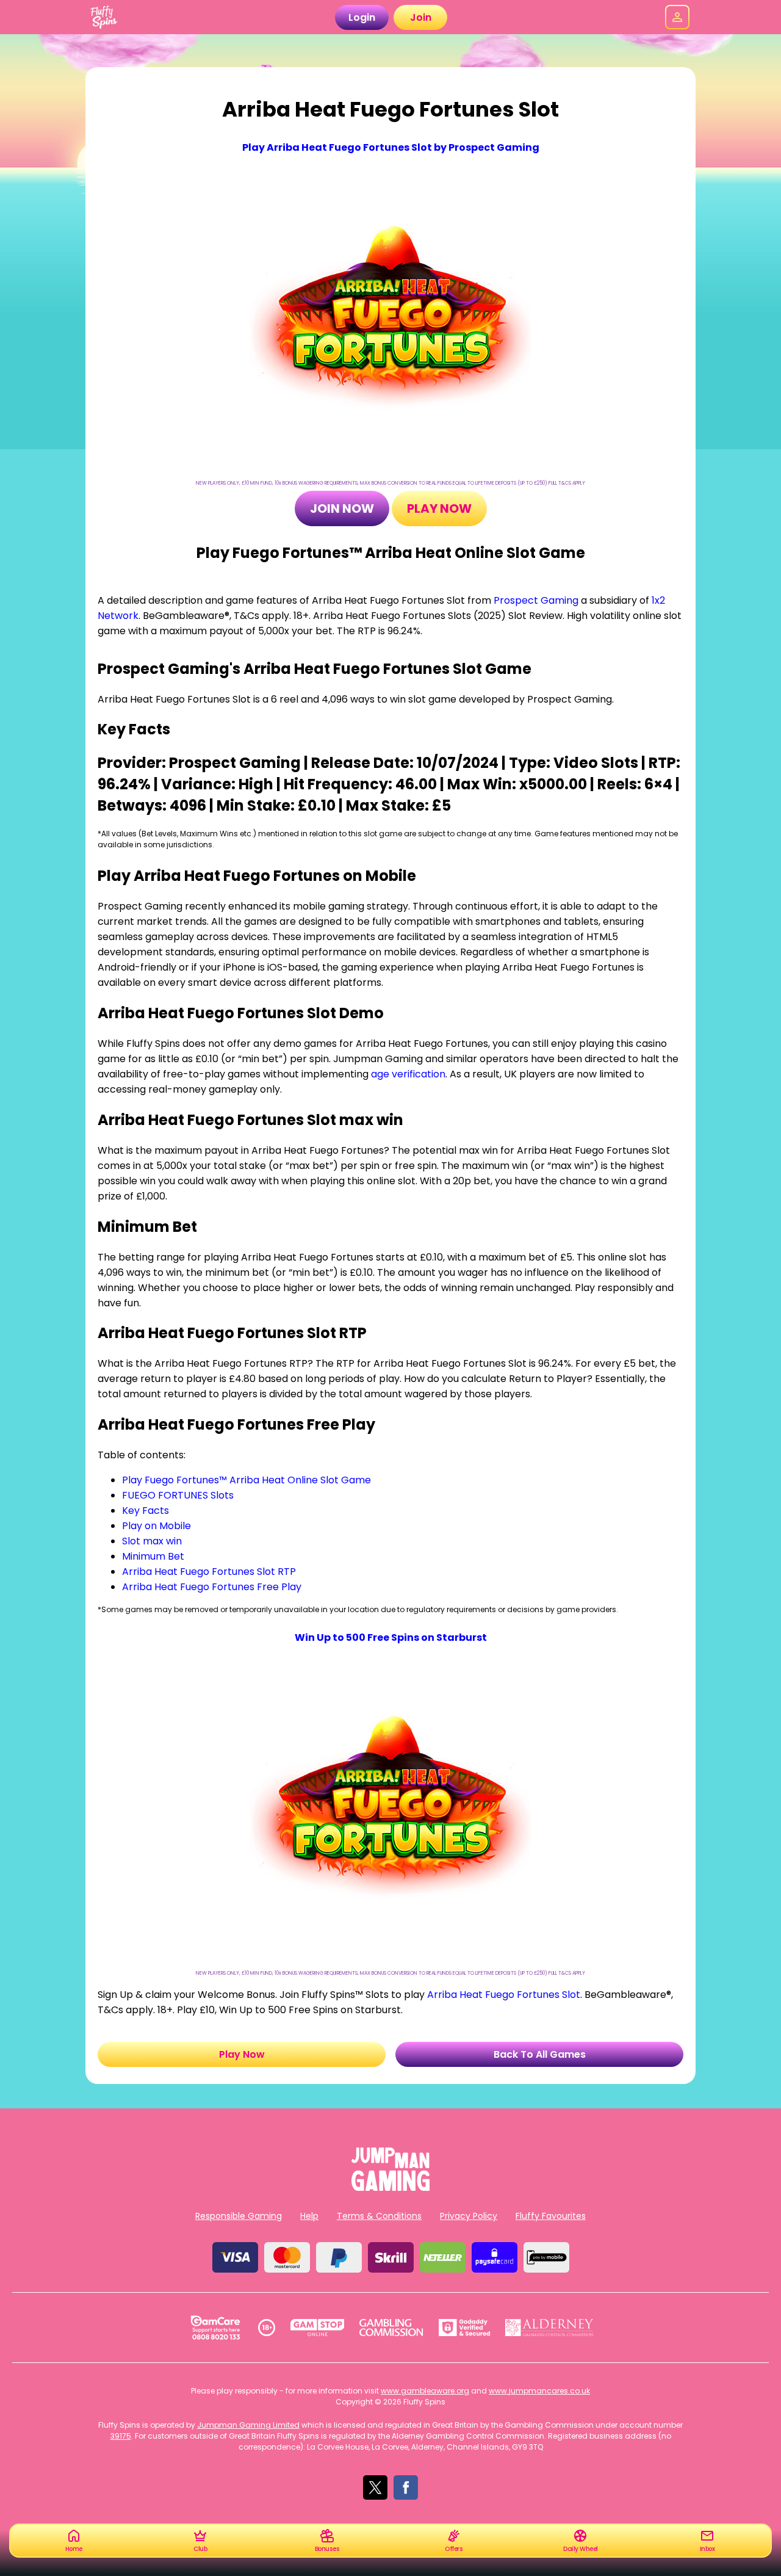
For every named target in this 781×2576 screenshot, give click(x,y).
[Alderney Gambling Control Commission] (549, 2328)
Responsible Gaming (239, 2216)
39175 (121, 2436)
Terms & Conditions (379, 2216)
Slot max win (152, 1541)
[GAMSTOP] (318, 2328)
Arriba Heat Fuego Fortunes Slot (504, 1995)
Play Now (439, 508)
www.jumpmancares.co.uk (539, 2391)
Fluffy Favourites (551, 2216)
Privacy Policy (469, 2216)
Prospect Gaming (536, 600)
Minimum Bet (153, 1556)
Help (309, 2216)
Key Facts (146, 1511)
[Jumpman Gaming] (390, 2187)
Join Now (342, 508)
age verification (408, 1074)
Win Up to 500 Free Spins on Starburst (391, 1637)
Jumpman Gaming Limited (248, 2425)
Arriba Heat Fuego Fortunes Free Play (212, 1587)
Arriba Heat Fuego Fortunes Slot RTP (209, 1572)
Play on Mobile (157, 1526)
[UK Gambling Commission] (391, 2328)
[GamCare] (215, 2328)
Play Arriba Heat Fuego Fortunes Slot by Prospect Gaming (391, 147)
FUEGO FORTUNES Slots (178, 1495)
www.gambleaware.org (425, 2391)
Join (421, 17)
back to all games (540, 2054)
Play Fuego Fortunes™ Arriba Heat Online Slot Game (247, 1480)
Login (362, 17)
